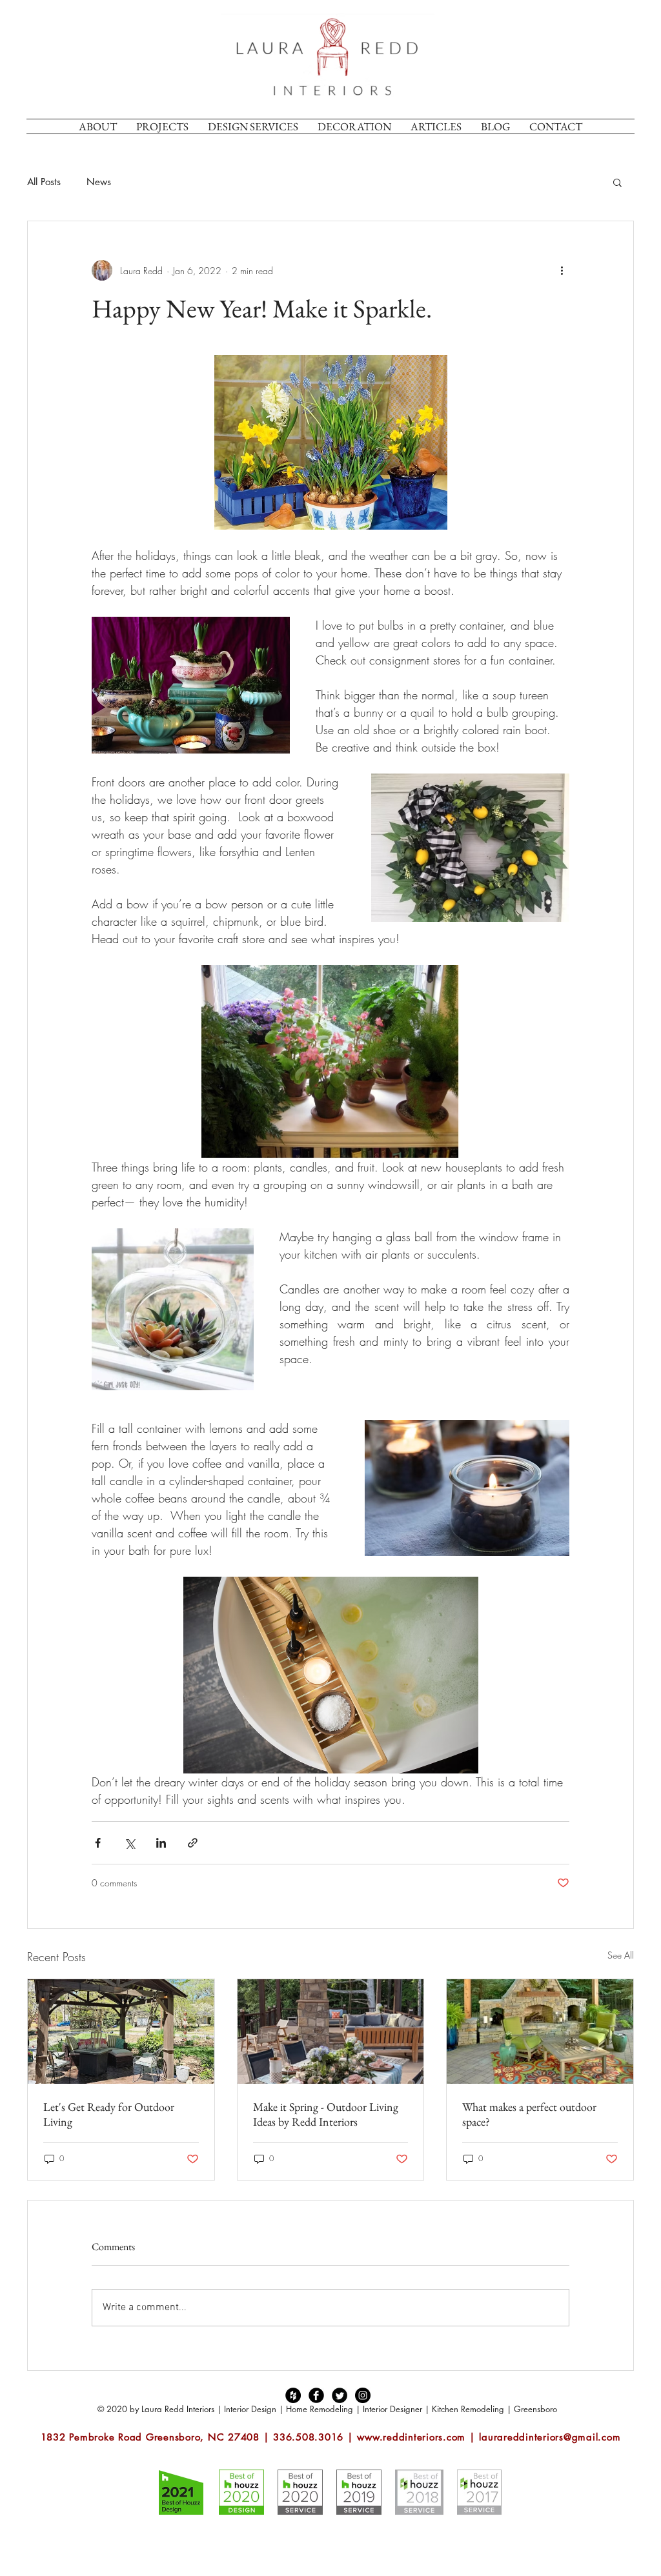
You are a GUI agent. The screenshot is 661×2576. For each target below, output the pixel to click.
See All (621, 1955)
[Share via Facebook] (98, 1843)
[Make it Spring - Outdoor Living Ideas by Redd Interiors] (331, 2032)
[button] (617, 182)
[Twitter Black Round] (340, 2395)
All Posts (44, 182)
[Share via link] (193, 1843)
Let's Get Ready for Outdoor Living (109, 2114)
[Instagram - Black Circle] (363, 2395)
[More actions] (562, 270)
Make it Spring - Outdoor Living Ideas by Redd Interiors (326, 2114)
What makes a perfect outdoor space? (529, 2114)
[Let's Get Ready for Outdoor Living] (121, 2032)
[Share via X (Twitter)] (129, 1843)
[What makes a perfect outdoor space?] (540, 2032)
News (99, 182)
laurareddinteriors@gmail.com (550, 2437)
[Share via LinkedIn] (161, 1843)
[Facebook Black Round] (316, 2395)
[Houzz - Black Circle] (293, 2395)
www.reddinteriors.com (411, 2437)
